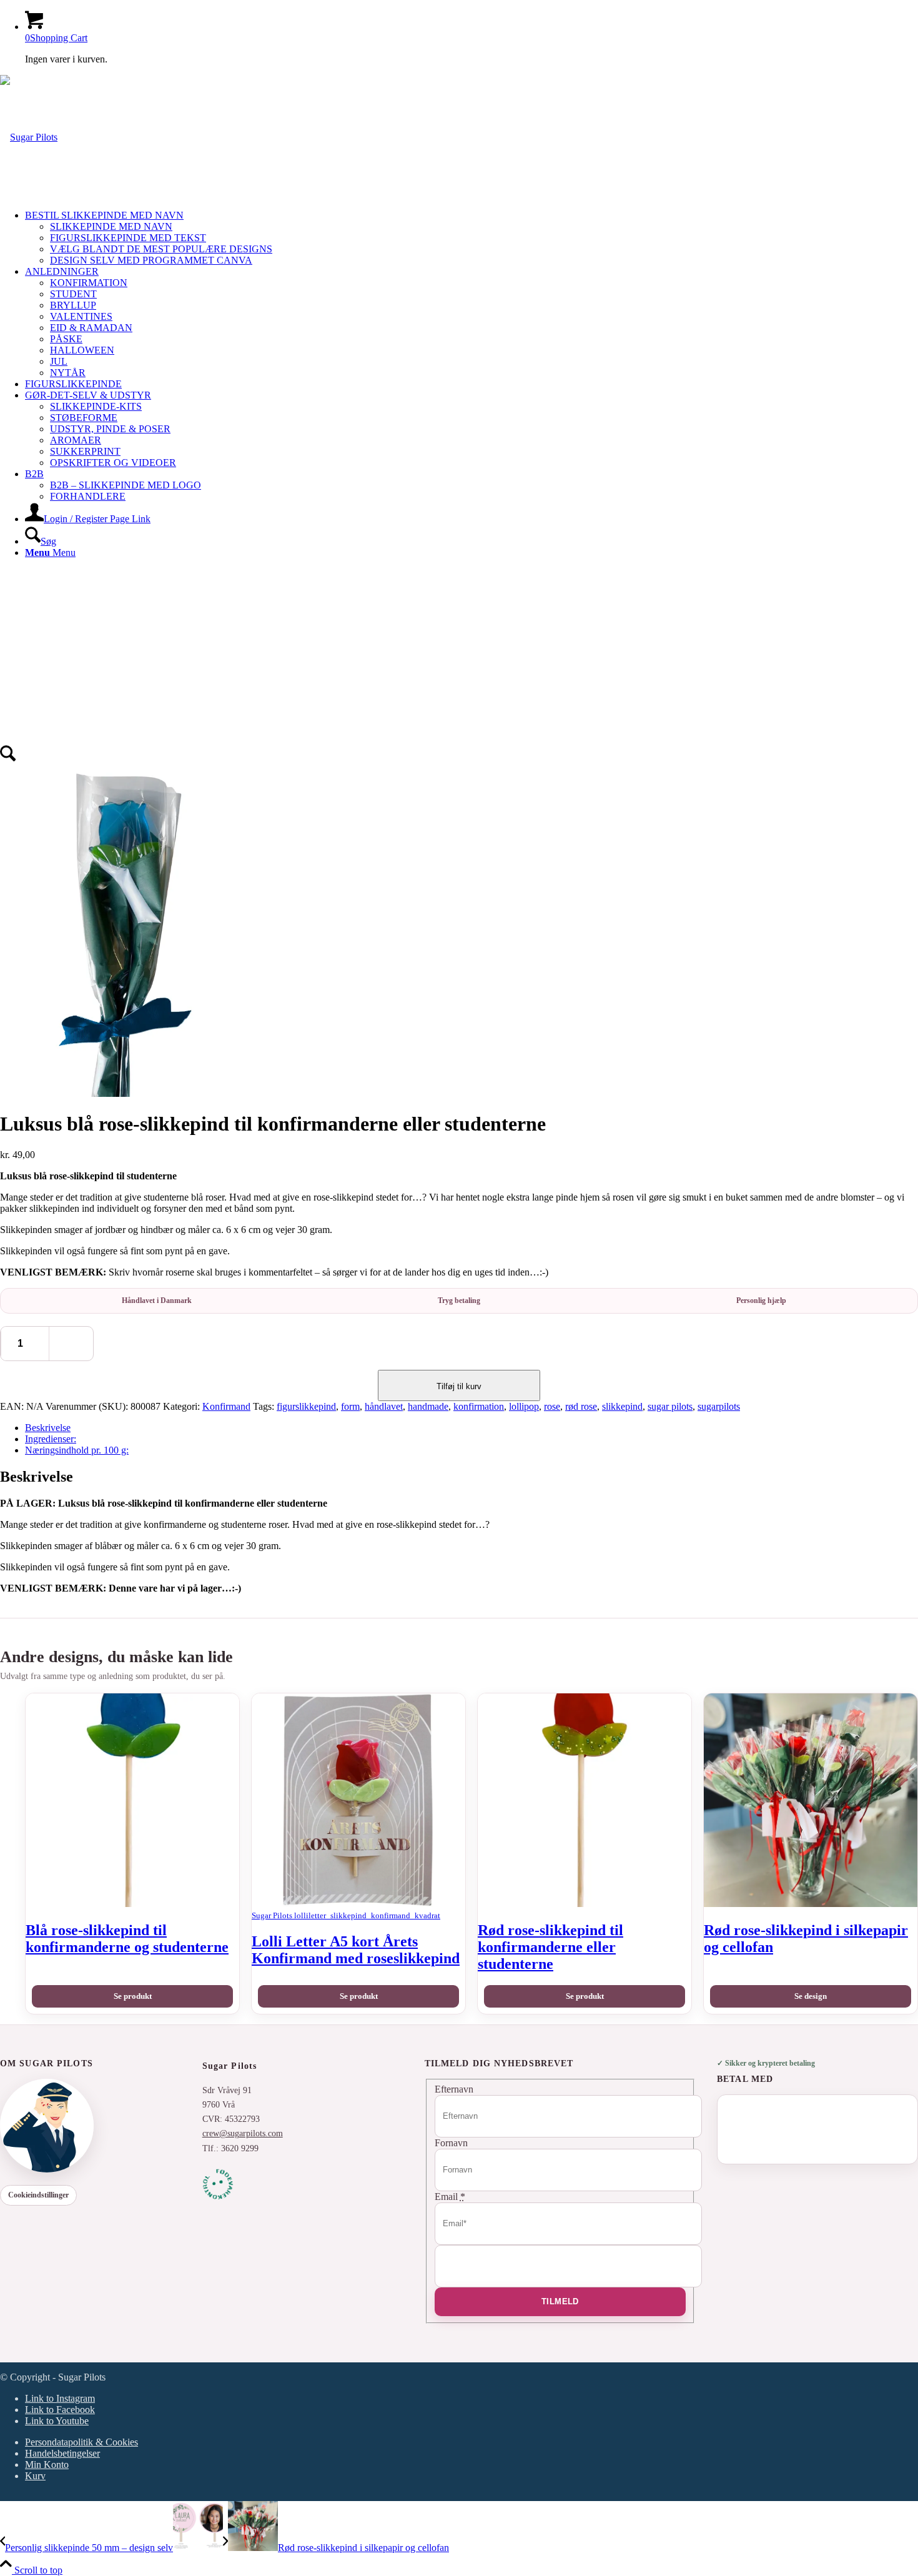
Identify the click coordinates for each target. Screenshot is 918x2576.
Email (450, 2197)
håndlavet (384, 1406)
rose (552, 1406)
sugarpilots (719, 1406)
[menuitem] (471, 238)
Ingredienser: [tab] (51, 1439)
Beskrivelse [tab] (48, 1428)
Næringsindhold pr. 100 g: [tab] (77, 1450)
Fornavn (451, 2143)
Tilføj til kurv (459, 1386)
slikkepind (622, 1406)
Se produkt (133, 1996)
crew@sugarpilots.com (243, 2133)
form (350, 1406)
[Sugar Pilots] (29, 137)
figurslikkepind (306, 1406)
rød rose (581, 1406)
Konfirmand (226, 1406)
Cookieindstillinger (38, 2195)
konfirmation (479, 1406)
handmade (428, 1406)
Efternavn (454, 2089)
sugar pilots (670, 1406)
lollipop (524, 1406)
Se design (811, 1996)
